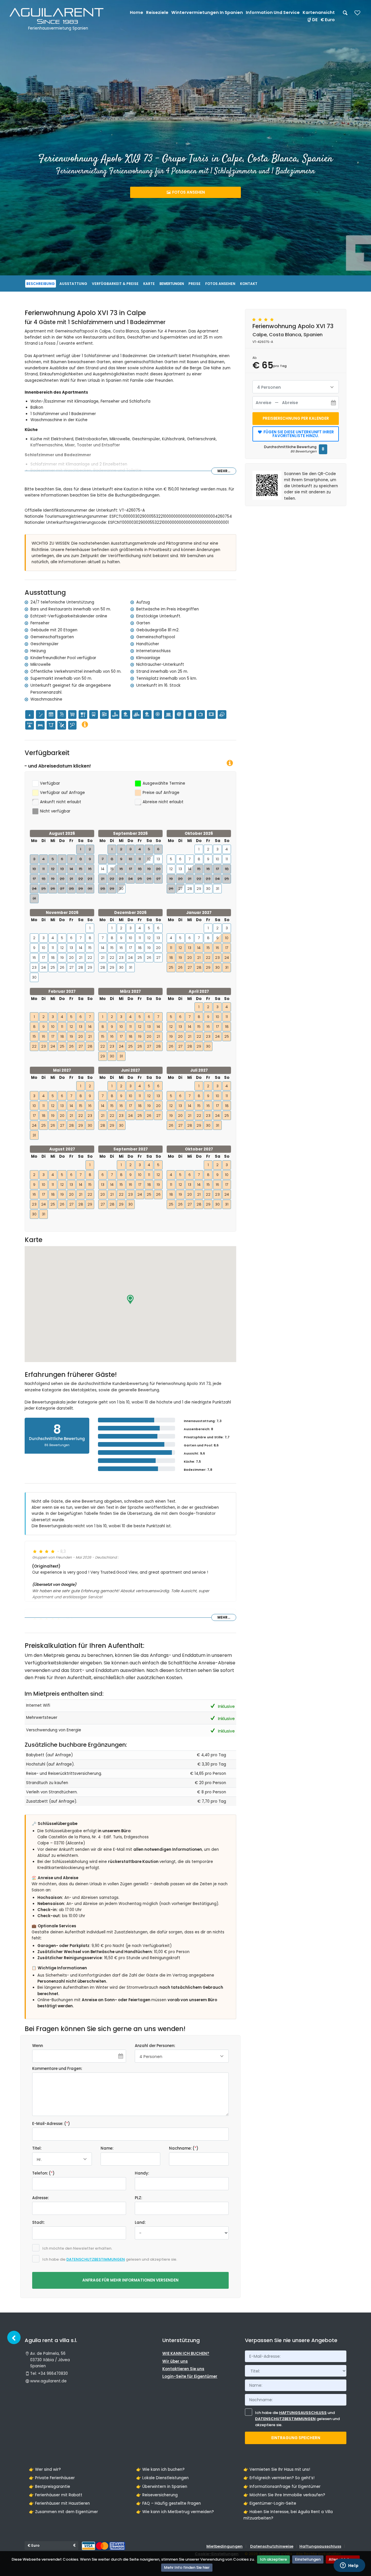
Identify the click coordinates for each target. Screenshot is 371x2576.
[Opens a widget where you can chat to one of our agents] (349, 2566)
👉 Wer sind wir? (45, 2469)
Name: (107, 2148)
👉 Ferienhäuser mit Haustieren (59, 2503)
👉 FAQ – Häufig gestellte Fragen (169, 2503)
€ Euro (328, 20)
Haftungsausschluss (303, 2413)
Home (137, 12)
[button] (130, 1299)
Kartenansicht (319, 12)
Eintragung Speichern (296, 2438)
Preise (194, 284)
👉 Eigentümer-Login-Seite (270, 2503)
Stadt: (38, 2223)
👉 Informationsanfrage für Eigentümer (282, 2487)
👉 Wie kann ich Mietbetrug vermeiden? (175, 2512)
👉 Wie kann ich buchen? (160, 2469)
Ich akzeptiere (273, 2559)
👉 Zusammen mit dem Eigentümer (63, 2512)
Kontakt (249, 284)
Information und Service (273, 12)
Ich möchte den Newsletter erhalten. (77, 2248)
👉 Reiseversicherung (157, 2495)
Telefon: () (43, 2173)
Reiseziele (157, 12)
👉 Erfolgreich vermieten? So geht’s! (279, 2478)
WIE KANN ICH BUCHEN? (186, 2354)
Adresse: (40, 2198)
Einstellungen (308, 2559)
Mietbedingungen (224, 2546)
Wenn (38, 2046)
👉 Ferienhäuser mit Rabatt (56, 2495)
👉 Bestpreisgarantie (50, 2487)
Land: (140, 2223)
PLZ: (138, 2198)
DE (315, 20)
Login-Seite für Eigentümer (190, 2376)
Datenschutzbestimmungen (96, 2259)
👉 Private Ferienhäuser (52, 2478)
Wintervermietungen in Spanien (207, 12)
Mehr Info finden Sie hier (187, 2567)
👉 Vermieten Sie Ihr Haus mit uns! (277, 2469)
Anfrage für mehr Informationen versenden (130, 2280)
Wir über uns (175, 2361)
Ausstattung (73, 284)
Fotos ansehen (188, 192)
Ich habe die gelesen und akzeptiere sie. (110, 2259)
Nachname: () (184, 2148)
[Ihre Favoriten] (357, 15)
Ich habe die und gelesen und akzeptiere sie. (297, 2419)
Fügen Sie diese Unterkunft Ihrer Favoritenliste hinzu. (298, 434)
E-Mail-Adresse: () (51, 2124)
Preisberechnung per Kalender (296, 418)
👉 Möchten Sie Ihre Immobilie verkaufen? (284, 2495)
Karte (149, 284)
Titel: (37, 2148)
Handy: (142, 2173)
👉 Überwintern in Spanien (162, 2487)
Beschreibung (41, 284)
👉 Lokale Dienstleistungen (162, 2478)
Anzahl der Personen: (155, 2046)
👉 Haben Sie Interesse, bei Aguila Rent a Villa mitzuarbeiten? (288, 2515)
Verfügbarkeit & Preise (115, 284)
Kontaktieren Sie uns (183, 2369)
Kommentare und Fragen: (57, 2069)
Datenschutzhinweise (272, 2546)
